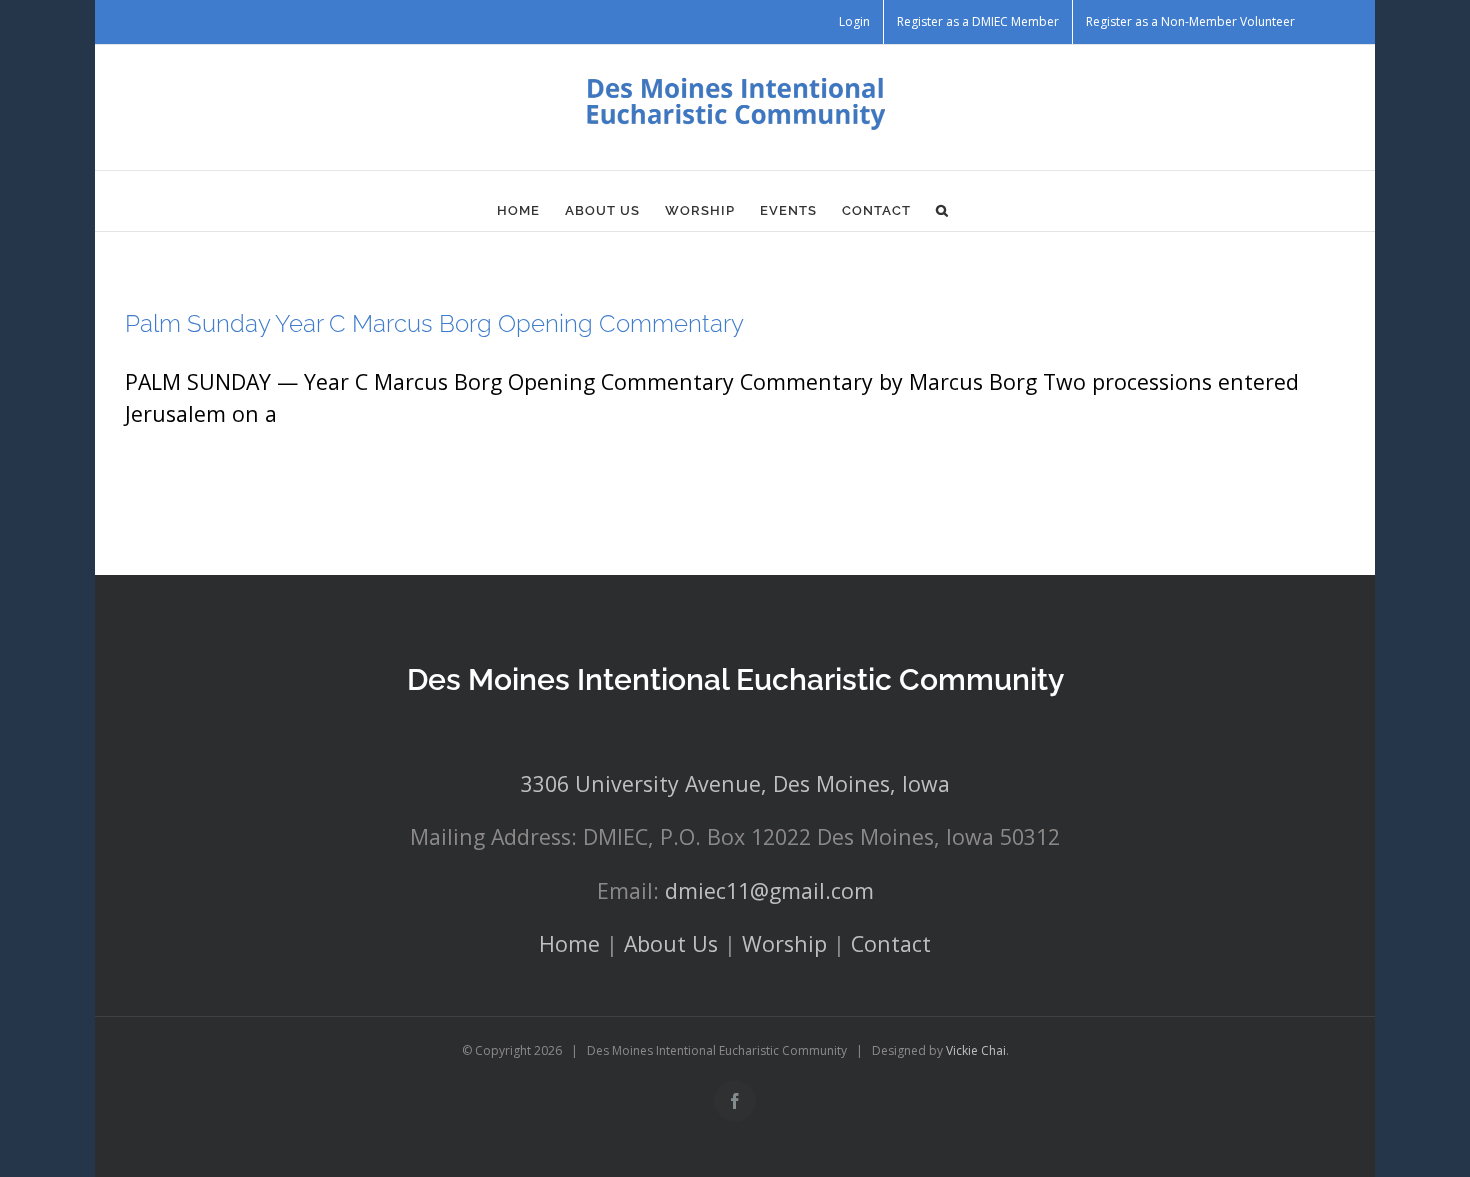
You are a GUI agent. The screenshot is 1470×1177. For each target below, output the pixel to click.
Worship (784, 943)
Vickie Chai (976, 1050)
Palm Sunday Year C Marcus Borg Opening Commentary (434, 323)
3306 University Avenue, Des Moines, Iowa (735, 783)
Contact (891, 943)
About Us (671, 943)
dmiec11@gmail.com (769, 890)
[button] (942, 211)
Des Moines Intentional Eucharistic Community (735, 679)
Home (569, 943)
